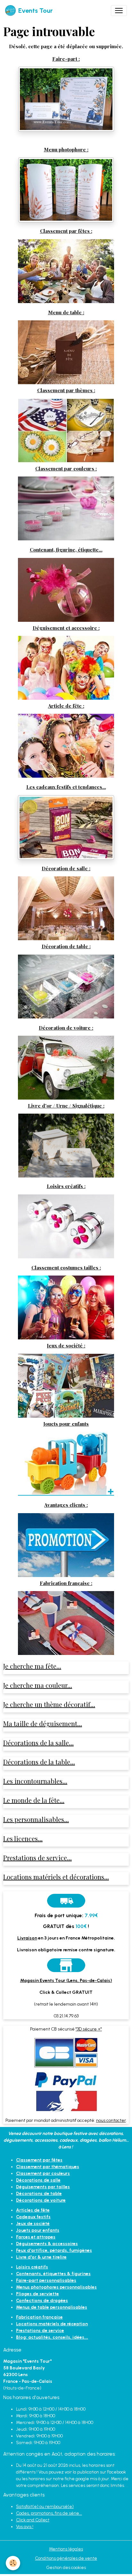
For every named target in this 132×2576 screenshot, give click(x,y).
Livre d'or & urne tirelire (41, 2257)
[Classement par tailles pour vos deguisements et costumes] (66, 1307)
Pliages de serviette (37, 2294)
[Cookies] (13, 2563)
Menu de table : (66, 312)
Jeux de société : (66, 1345)
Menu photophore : (66, 149)
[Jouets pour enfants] (66, 1463)
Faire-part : (66, 59)
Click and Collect (33, 2520)
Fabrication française (39, 2317)
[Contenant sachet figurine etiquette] (66, 589)
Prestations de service (40, 2331)
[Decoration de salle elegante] (66, 908)
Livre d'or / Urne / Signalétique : (66, 1105)
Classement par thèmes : (66, 390)
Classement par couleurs (43, 2173)
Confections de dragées (42, 2301)
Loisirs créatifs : (66, 1186)
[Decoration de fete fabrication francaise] (66, 1623)
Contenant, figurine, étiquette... (66, 549)
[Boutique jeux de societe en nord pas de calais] (66, 1385)
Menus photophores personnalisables (56, 2287)
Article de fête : (66, 706)
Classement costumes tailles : (66, 1267)
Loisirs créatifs (32, 2267)
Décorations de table (39, 2194)
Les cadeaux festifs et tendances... (66, 787)
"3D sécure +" (89, 2029)
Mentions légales (66, 2549)
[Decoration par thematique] (66, 430)
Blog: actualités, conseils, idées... (52, 2337)
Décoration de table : (66, 946)
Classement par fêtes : (66, 231)
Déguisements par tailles (43, 2187)
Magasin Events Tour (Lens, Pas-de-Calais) (66, 1981)
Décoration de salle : (66, 868)
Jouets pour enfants (66, 1424)
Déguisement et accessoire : (66, 628)
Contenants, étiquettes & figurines (53, 2274)
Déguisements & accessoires (47, 2244)
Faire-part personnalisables (46, 2280)
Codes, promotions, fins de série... (49, 2513)
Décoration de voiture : (66, 1028)
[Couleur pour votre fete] (66, 508)
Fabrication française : (66, 1583)
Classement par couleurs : (66, 468)
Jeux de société (33, 2224)
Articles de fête (33, 2210)
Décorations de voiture (41, 2200)
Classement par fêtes (39, 2160)
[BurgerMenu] (119, 11)
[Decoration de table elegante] (66, 986)
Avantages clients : (66, 1505)
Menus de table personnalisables (52, 2307)
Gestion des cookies (66, 2568)
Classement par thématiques (48, 2167)
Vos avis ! (25, 2527)
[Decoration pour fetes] (66, 271)
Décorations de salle (38, 2180)
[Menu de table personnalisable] (66, 352)
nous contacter (111, 2120)
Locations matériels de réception (52, 2324)
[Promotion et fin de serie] (66, 1545)
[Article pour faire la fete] (66, 746)
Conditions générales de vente (66, 2558)
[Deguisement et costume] (66, 667)
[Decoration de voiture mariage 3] (66, 1067)
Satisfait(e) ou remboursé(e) (45, 2507)
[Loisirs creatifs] (66, 1226)
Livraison (27, 1938)
